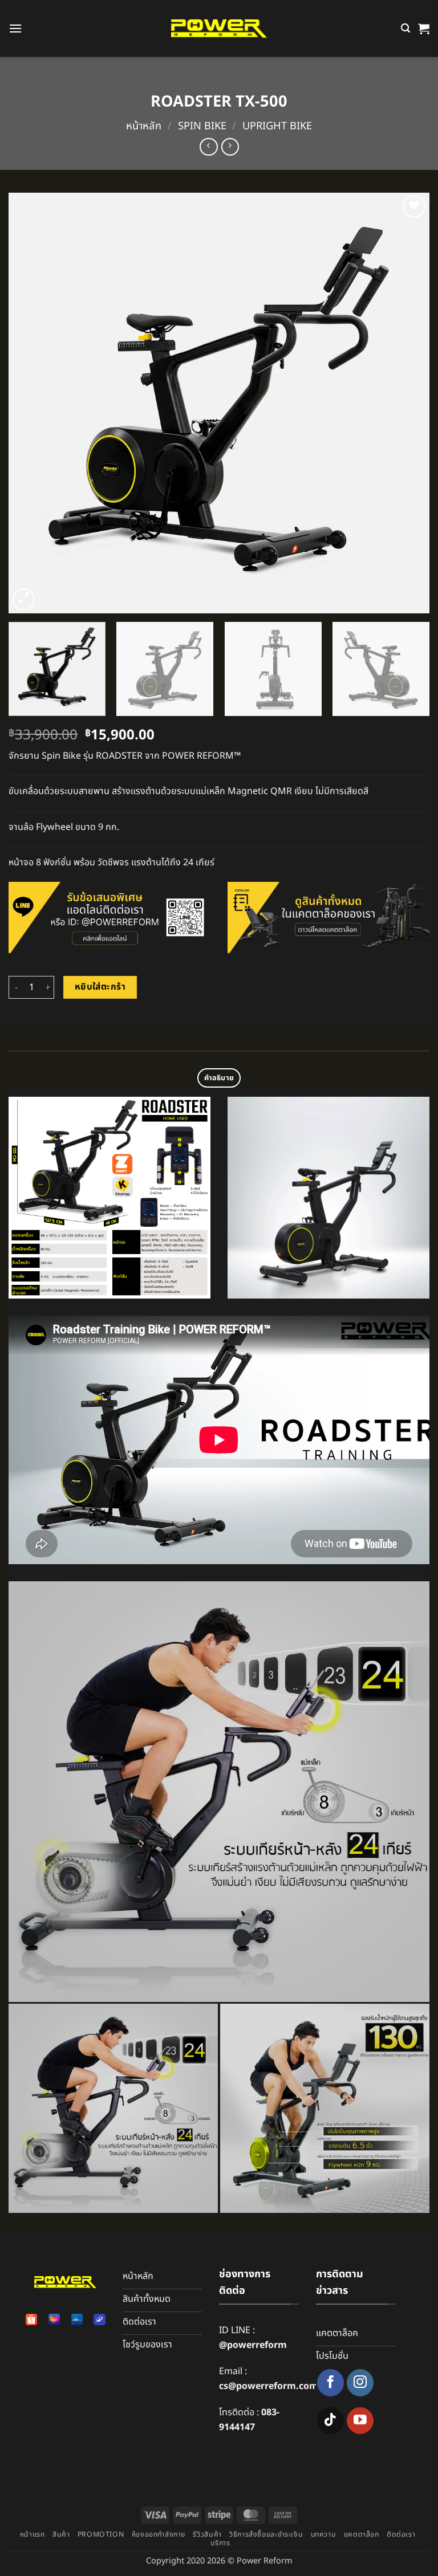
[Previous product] (230, 147)
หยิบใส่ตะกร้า (100, 987)
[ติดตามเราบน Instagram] (360, 2382)
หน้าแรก (33, 2535)
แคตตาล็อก (362, 2535)
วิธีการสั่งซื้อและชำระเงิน (266, 2535)
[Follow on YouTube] (360, 2421)
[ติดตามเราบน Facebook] (330, 2382)
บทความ (324, 2535)
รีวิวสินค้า (207, 2535)
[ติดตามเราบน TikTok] (330, 2421)
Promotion (101, 2535)
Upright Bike (277, 126)
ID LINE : (253, 2338)
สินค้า (61, 2535)
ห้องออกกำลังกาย (159, 2535)
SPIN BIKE (202, 126)
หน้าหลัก (144, 126)
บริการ (220, 2543)
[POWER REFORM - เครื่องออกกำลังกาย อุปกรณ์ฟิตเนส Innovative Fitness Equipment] (219, 29)
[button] (15, 28)
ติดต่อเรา (401, 2535)
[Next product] (208, 147)
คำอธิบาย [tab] (219, 1078)
